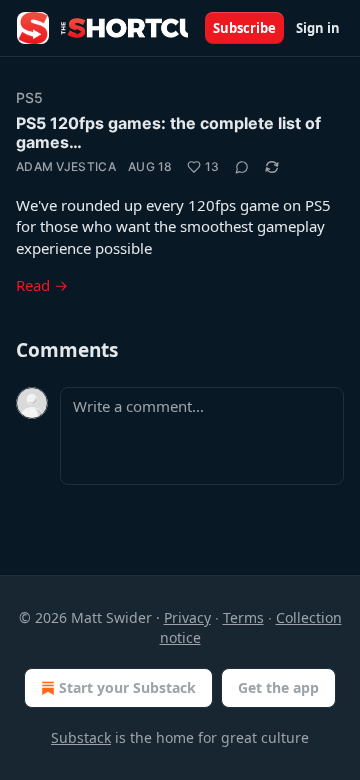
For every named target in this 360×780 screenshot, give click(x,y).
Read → (42, 285)
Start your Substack (127, 687)
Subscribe (244, 28)
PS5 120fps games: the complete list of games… (168, 132)
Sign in (318, 28)
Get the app (278, 687)
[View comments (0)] (242, 167)
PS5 (30, 97)
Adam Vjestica (66, 166)
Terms (243, 617)
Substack (81, 737)
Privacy (187, 617)
